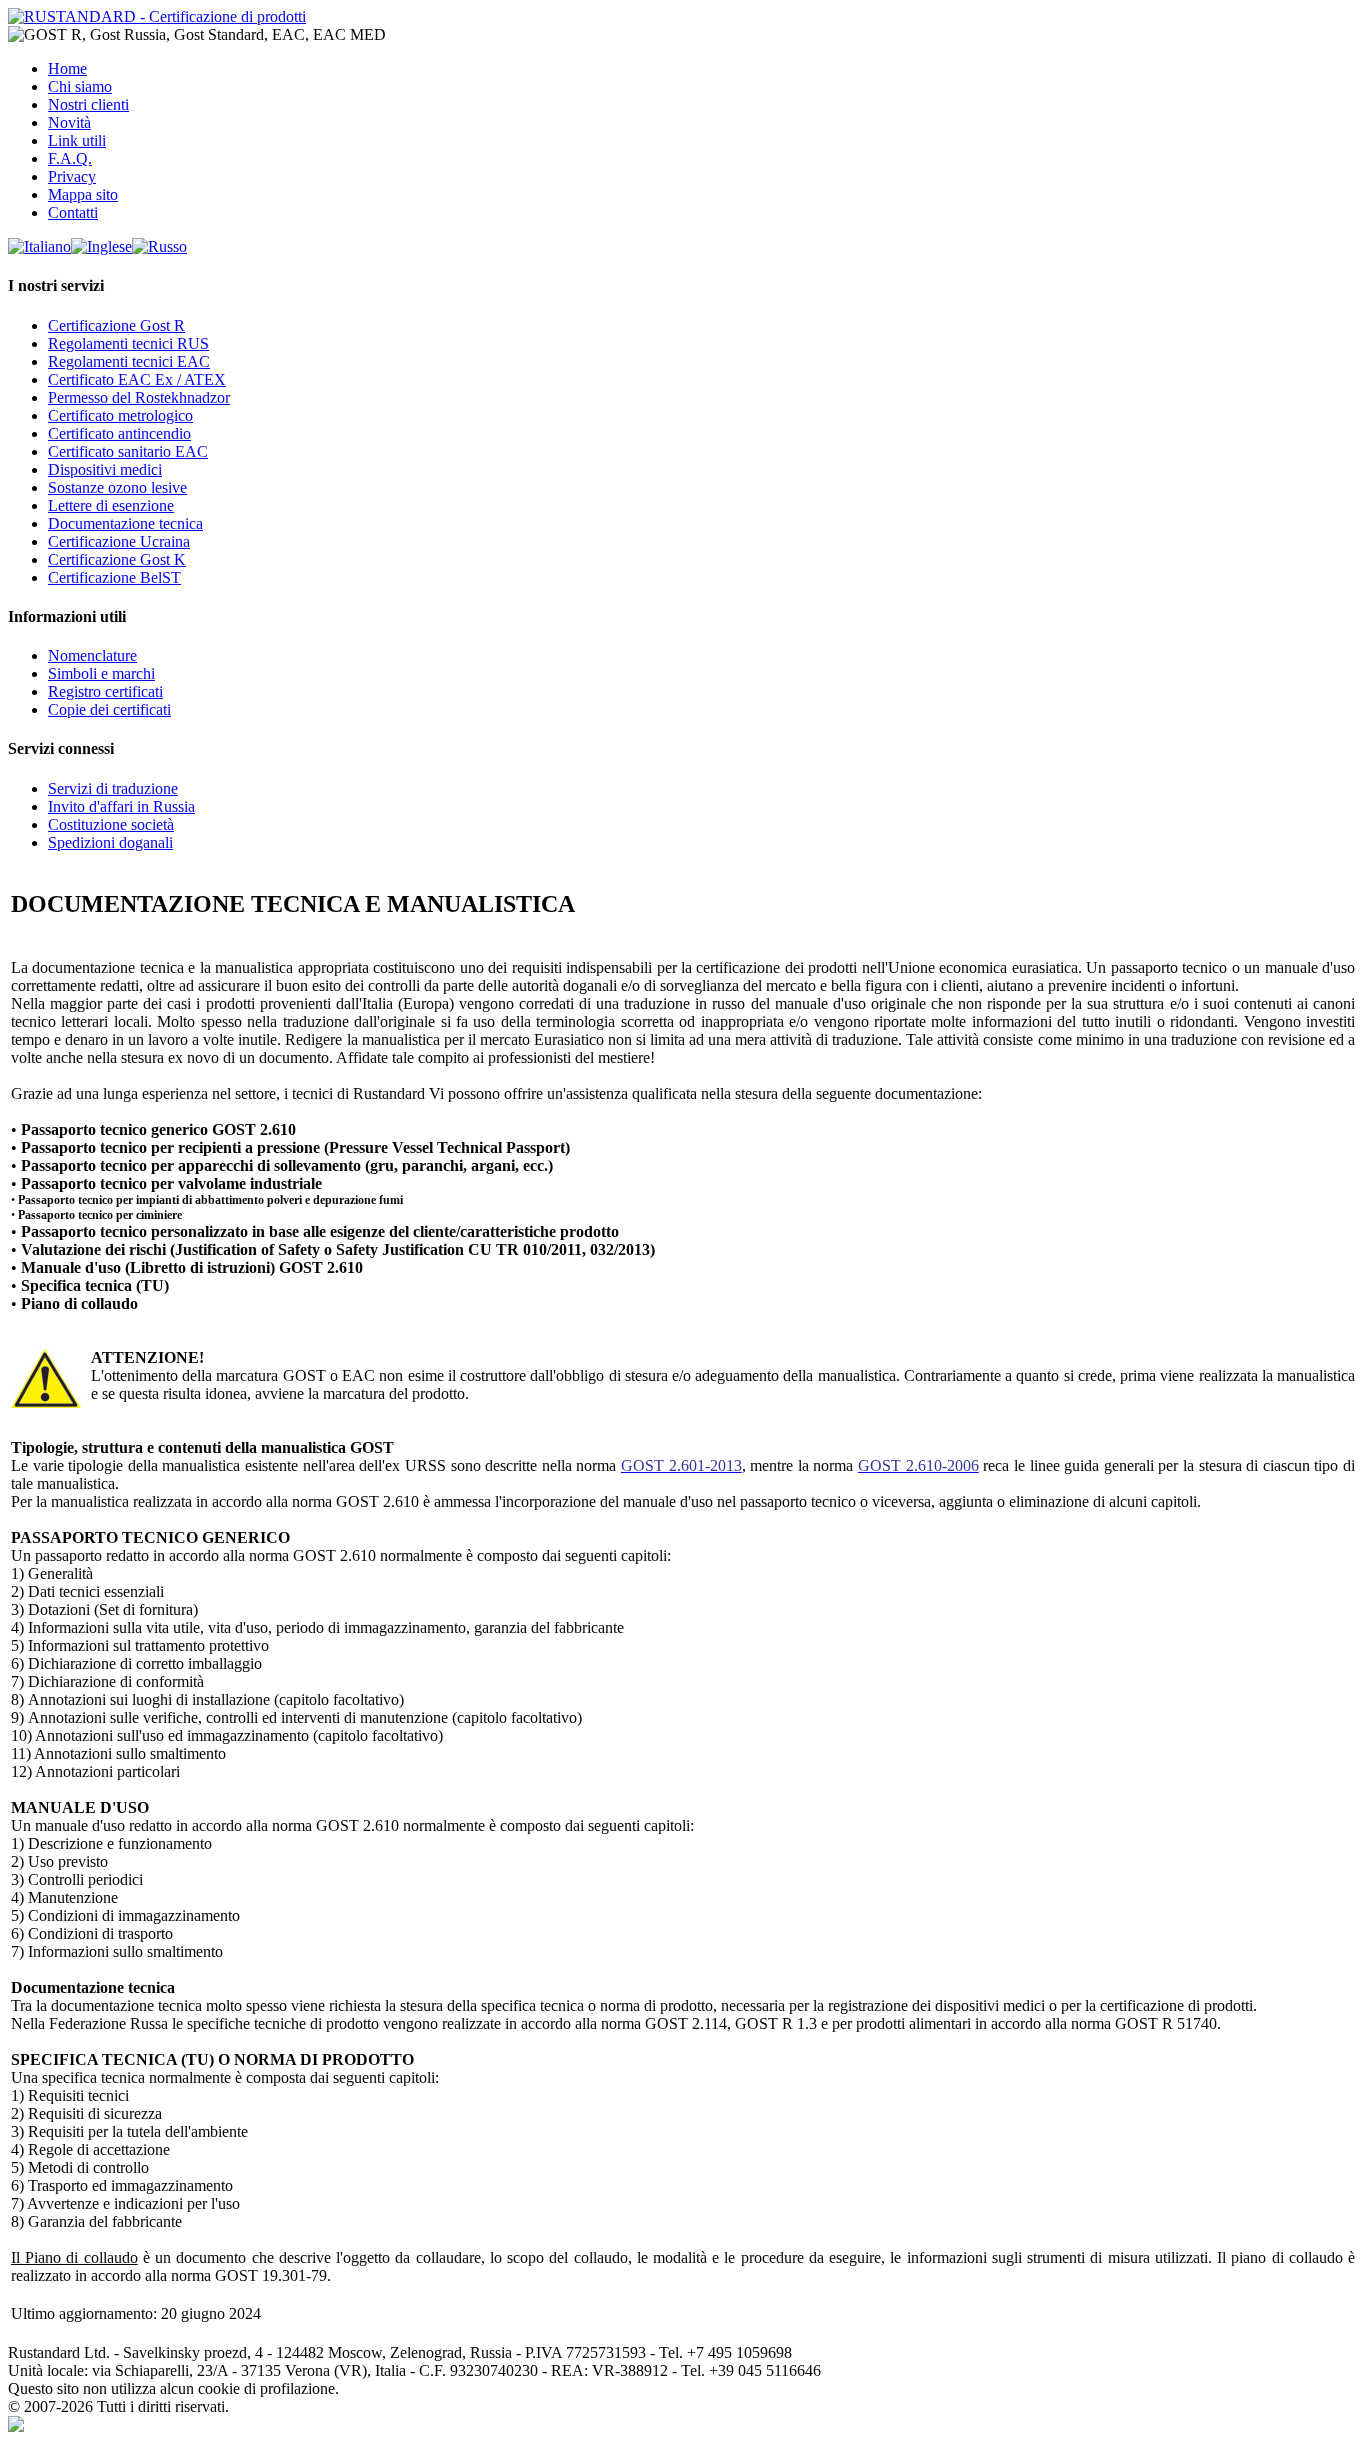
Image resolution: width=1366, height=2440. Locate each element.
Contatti (73, 212)
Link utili (77, 140)
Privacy (72, 176)
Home (67, 68)
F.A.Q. (70, 158)
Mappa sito (83, 194)
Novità (69, 122)
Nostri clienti (88, 104)
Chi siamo (80, 86)
